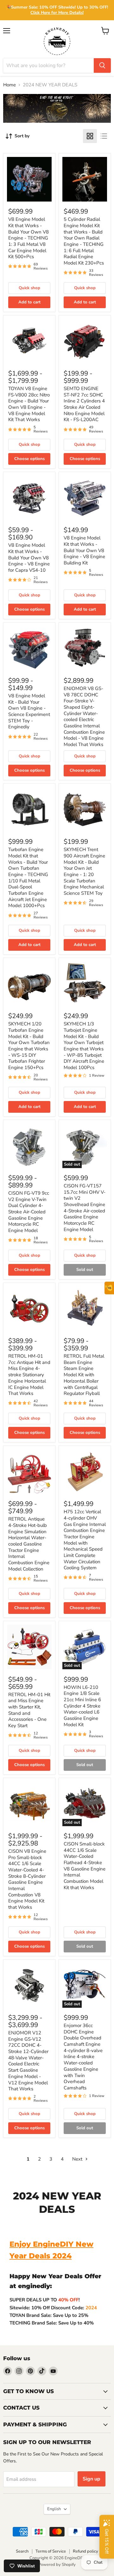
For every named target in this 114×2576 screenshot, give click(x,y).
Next (78, 2159)
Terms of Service (51, 2551)
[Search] (102, 65)
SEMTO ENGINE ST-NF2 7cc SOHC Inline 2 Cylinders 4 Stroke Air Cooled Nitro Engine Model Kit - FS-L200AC (84, 404)
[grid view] (90, 136)
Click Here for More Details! (57, 13)
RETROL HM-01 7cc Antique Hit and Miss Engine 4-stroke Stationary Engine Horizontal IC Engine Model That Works (29, 1375)
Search (22, 2551)
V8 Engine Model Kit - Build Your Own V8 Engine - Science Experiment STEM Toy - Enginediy (29, 711)
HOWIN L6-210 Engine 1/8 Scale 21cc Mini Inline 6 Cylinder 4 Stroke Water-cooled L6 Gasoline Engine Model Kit (82, 1706)
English (54, 2509)
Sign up (92, 2479)
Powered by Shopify (57, 2565)
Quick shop (29, 288)
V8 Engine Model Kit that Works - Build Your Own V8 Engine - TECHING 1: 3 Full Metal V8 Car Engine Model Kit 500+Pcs (28, 238)
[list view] (104, 136)
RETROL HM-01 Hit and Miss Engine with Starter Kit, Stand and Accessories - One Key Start (29, 1710)
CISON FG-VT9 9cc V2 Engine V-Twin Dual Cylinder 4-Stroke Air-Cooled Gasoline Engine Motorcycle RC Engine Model (29, 1212)
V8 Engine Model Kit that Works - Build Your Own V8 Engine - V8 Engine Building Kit (84, 550)
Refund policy (85, 2551)
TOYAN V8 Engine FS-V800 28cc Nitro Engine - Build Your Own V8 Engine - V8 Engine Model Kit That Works (29, 404)
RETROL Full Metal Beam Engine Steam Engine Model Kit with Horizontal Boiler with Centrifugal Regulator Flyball (84, 1375)
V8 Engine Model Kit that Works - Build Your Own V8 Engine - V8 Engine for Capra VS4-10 (29, 558)
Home (9, 85)
